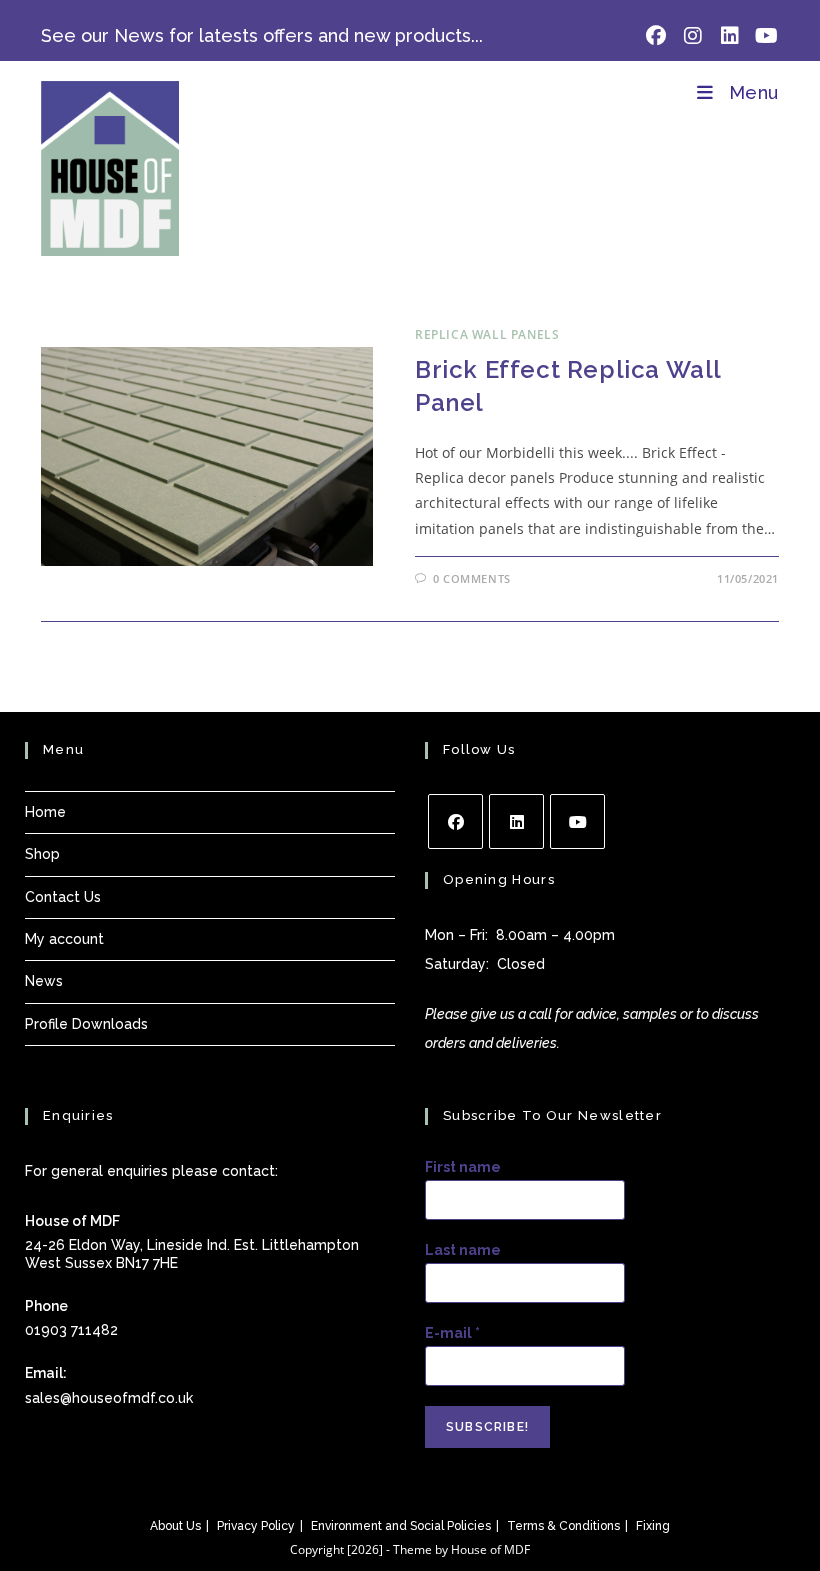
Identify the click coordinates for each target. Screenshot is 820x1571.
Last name (463, 1250)
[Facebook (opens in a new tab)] (655, 36)
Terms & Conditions (563, 1526)
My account (64, 939)
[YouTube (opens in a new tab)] (763, 36)
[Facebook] (455, 821)
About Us (175, 1526)
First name (463, 1167)
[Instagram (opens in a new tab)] (692, 36)
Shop (42, 854)
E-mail (452, 1333)
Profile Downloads (86, 1024)
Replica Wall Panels (487, 334)
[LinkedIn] (516, 821)
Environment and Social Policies (401, 1526)
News (44, 981)
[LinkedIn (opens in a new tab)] (729, 36)
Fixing (653, 1526)
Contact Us (63, 897)
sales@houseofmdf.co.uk (109, 1398)
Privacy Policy (256, 1526)
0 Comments (472, 578)
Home (45, 812)
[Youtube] (577, 821)
